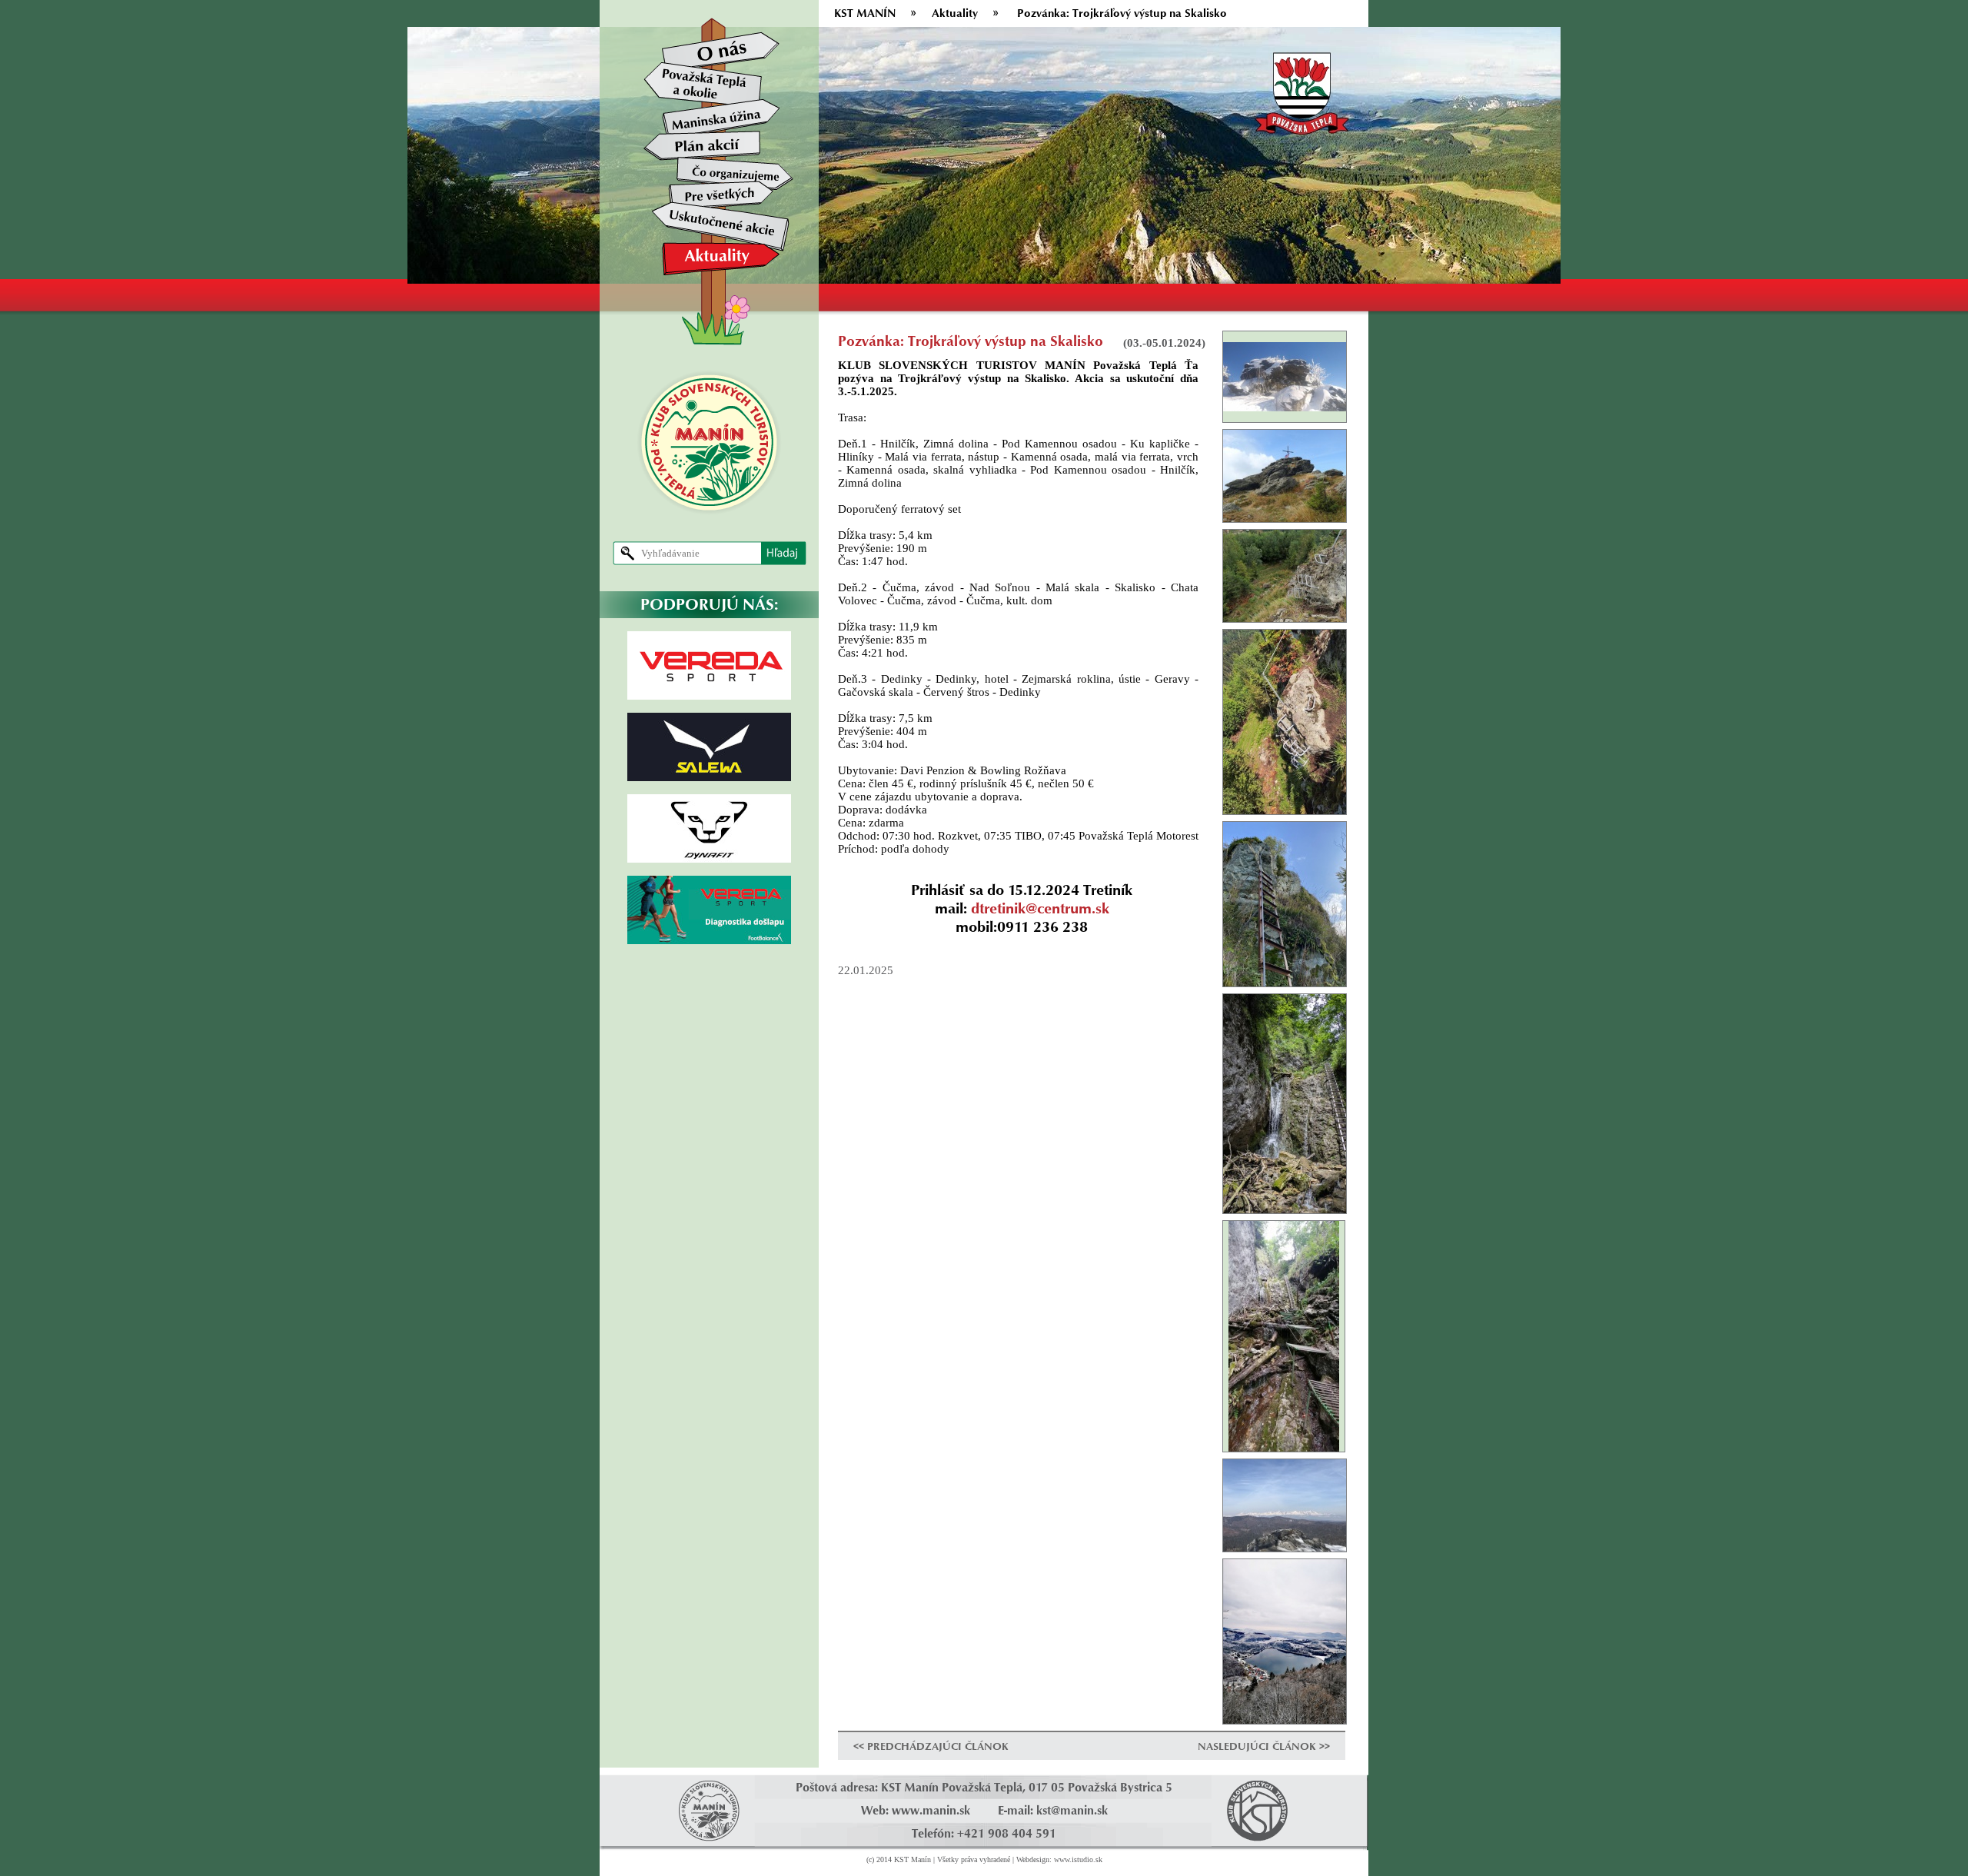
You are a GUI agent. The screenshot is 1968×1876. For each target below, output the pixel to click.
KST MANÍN (865, 13)
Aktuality (955, 13)
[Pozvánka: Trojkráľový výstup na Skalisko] (1285, 375)
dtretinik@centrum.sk (1040, 908)
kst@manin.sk (1072, 1810)
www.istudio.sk (1078, 1859)
